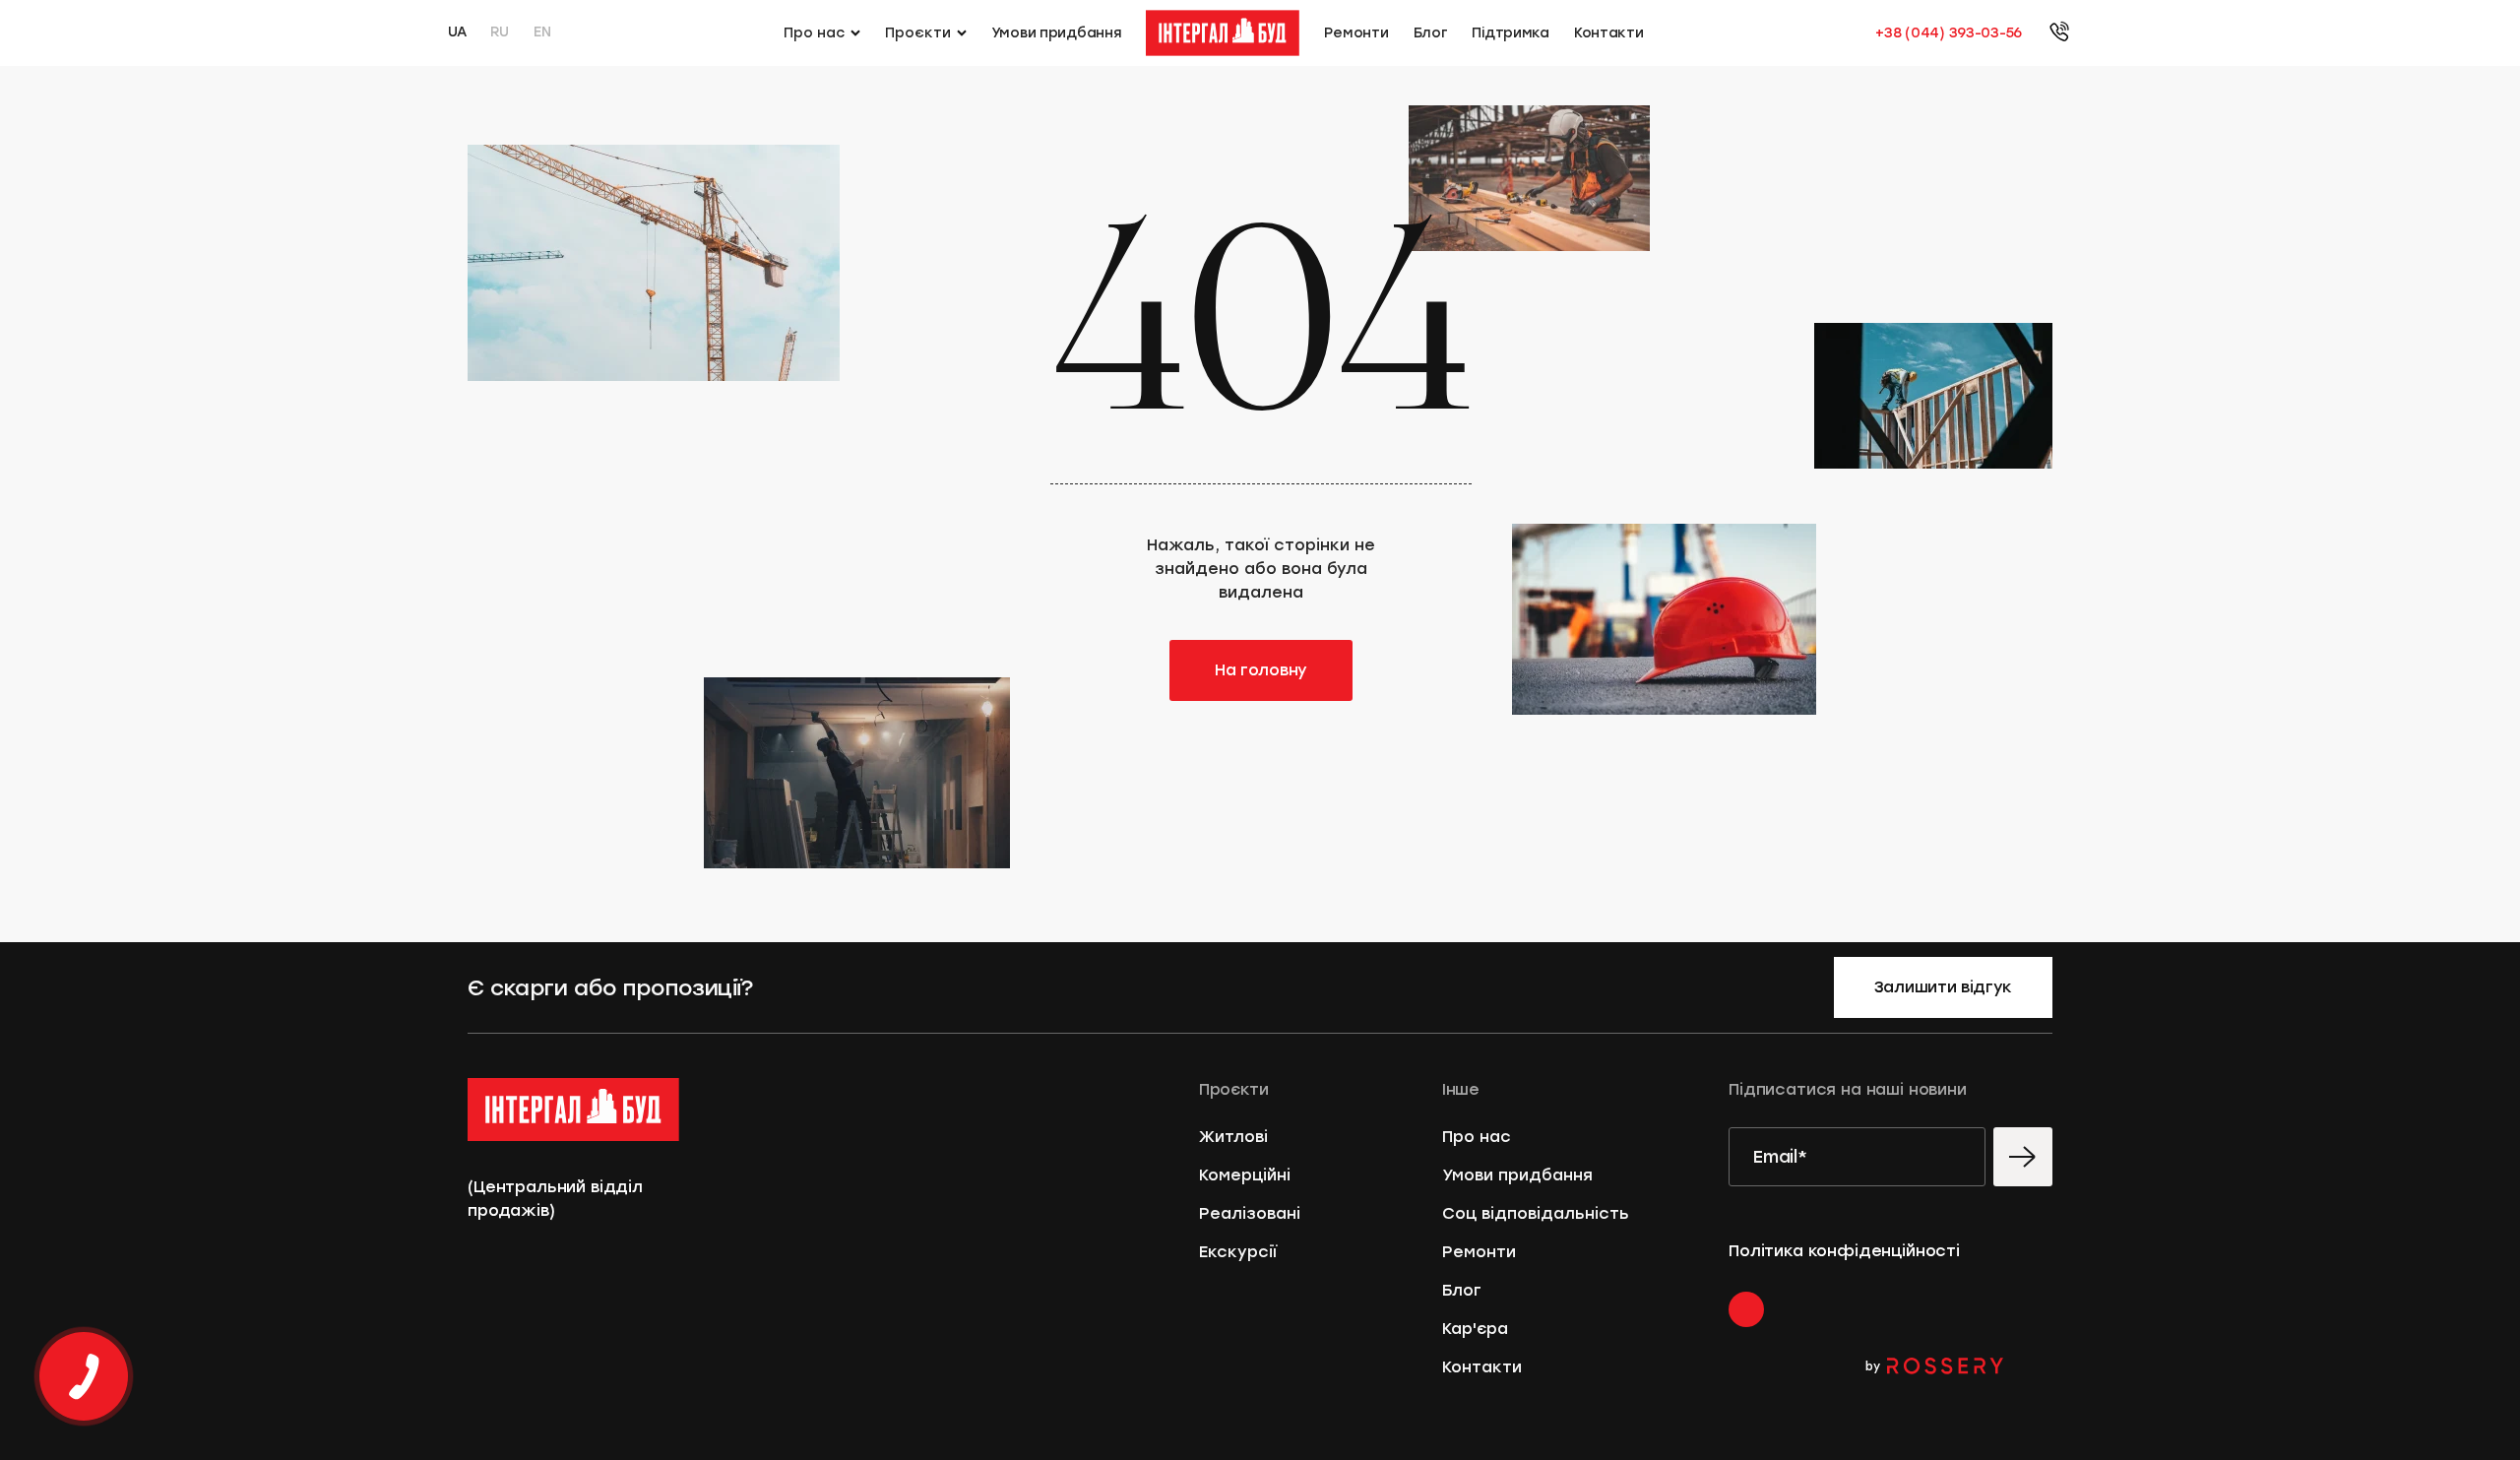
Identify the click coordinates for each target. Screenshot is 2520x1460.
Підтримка (1510, 33)
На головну (1261, 670)
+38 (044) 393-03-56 (1949, 33)
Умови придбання (1057, 33)
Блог (1431, 33)
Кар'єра (1475, 1329)
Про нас (1477, 1137)
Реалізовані (1250, 1213)
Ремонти (1356, 33)
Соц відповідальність (1536, 1213)
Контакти (1609, 33)
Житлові (1233, 1137)
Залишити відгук (1943, 987)
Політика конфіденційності (1844, 1251)
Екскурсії (1238, 1252)
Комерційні (1245, 1175)
